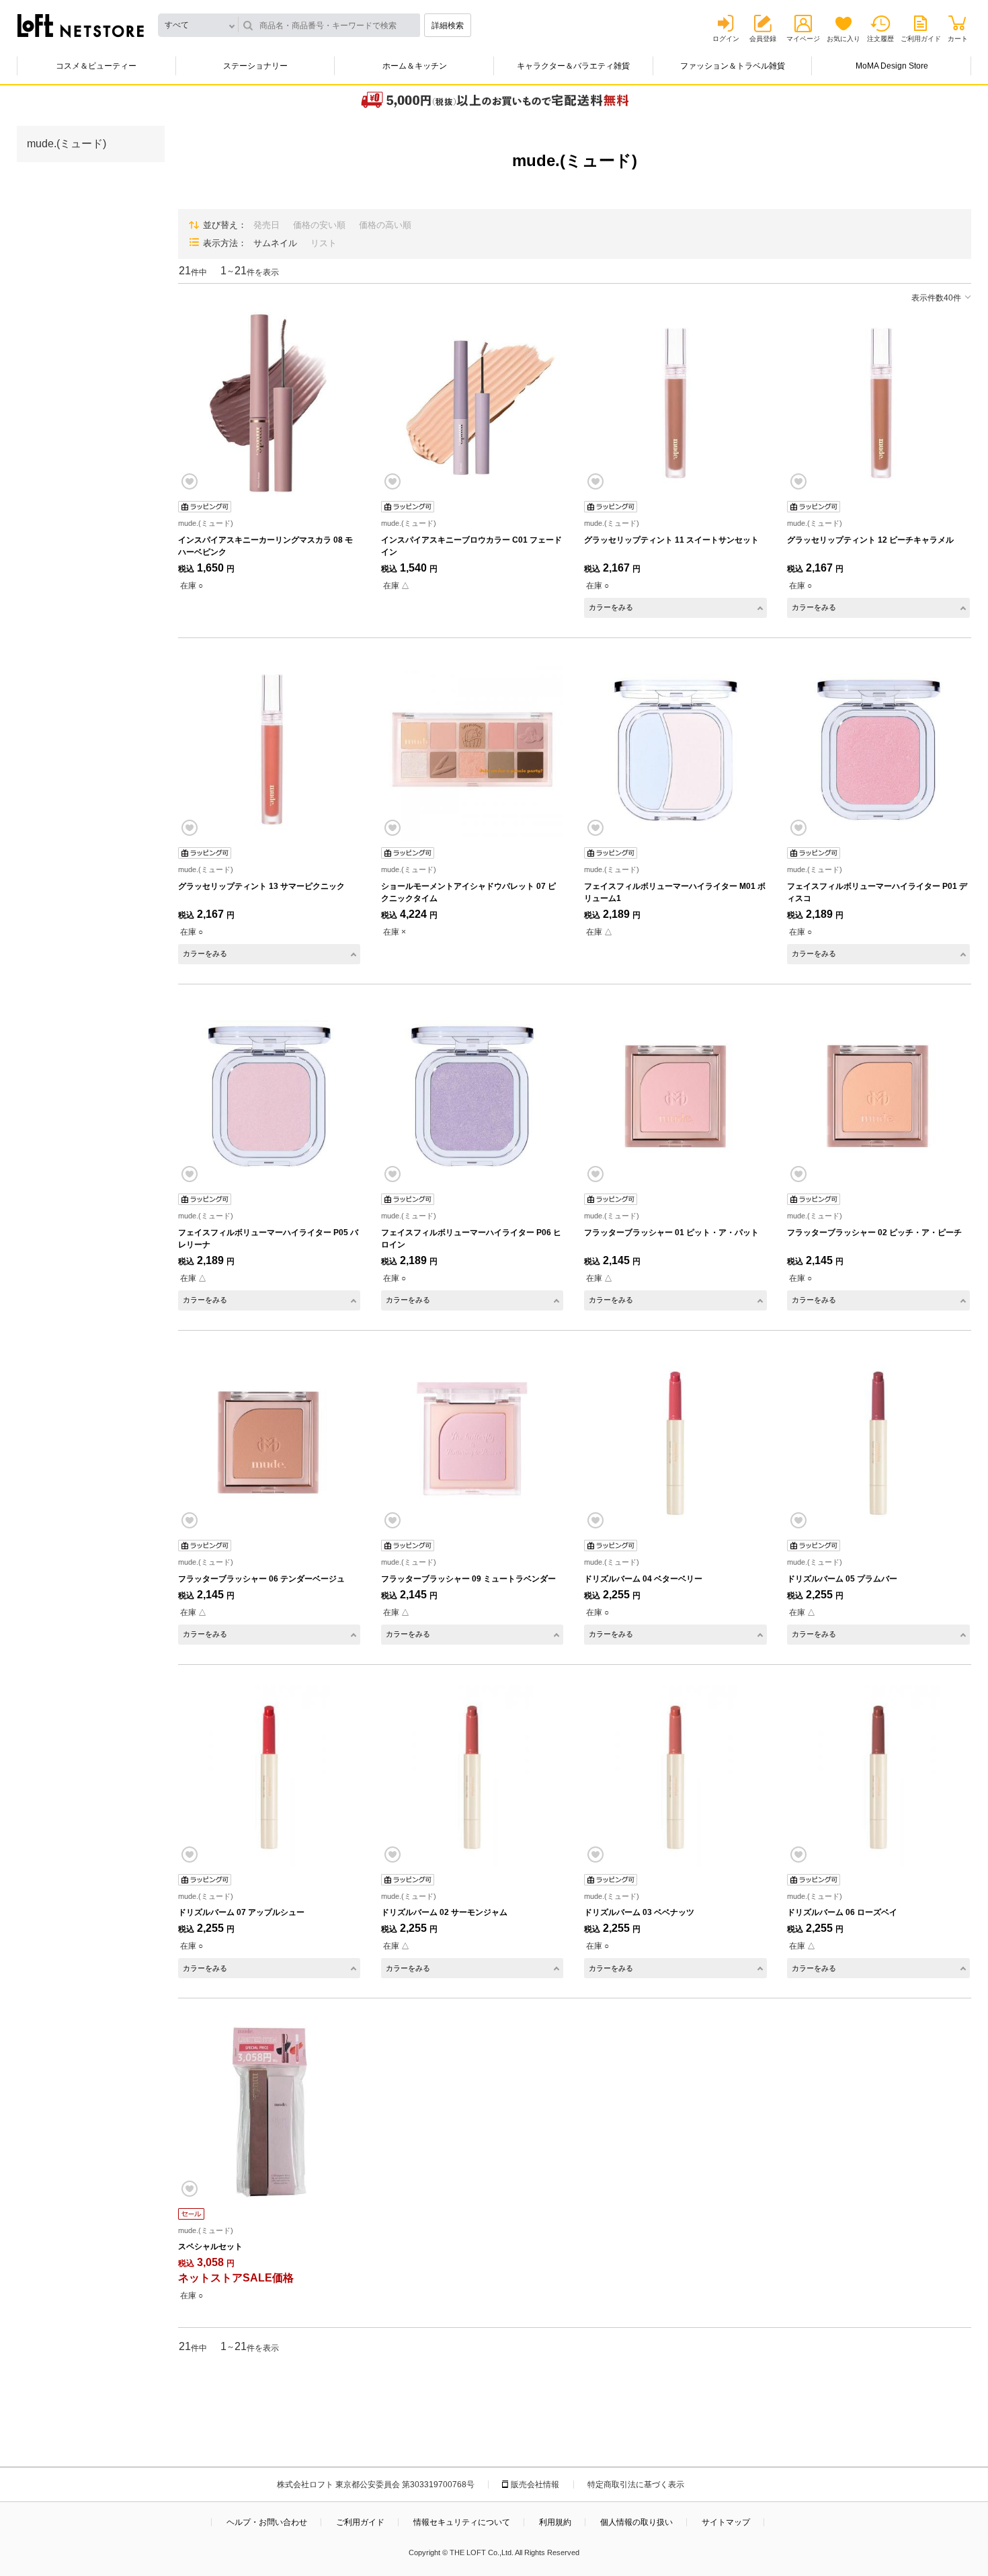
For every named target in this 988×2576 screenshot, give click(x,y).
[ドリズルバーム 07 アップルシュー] (269, 1776)
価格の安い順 (319, 225)
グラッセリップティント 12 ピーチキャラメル (870, 540)
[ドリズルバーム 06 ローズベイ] (878, 1776)
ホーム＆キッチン (415, 66)
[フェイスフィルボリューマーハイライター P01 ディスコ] (878, 749)
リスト (324, 243)
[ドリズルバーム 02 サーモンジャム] (472, 1776)
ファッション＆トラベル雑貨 (733, 66)
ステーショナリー (255, 66)
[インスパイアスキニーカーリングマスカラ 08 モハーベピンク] (269, 403)
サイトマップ (726, 2522)
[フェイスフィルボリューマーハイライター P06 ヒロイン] (472, 1096)
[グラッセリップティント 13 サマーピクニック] (269, 749)
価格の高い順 (385, 225)
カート (958, 39)
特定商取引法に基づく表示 (636, 2485)
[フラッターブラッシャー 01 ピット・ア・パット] (675, 1096)
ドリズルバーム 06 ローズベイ (842, 1912)
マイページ (803, 39)
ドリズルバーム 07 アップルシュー (241, 1912)
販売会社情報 (535, 2485)
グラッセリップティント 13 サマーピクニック (261, 886)
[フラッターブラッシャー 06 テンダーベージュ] (269, 1442)
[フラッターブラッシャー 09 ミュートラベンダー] (472, 1442)
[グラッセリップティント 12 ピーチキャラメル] (878, 403)
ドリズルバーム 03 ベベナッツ (639, 1912)
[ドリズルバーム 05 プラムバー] (878, 1442)
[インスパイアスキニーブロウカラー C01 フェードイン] (472, 403)
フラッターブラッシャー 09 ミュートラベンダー (468, 1579)
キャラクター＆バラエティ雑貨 (573, 66)
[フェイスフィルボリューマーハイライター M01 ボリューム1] (675, 749)
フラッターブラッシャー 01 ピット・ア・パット (671, 1233)
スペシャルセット (210, 2247)
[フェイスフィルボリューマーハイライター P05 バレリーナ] (269, 1096)
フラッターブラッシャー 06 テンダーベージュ (261, 1579)
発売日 (266, 225)
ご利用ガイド (921, 39)
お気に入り (843, 39)
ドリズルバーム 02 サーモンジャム (444, 1912)
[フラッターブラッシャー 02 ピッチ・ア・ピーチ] (878, 1096)
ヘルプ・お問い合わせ (267, 2522)
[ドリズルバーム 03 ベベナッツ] (675, 1776)
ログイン (726, 39)
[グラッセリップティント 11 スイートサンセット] (675, 403)
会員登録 (763, 39)
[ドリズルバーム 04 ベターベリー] (675, 1442)
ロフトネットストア (81, 26)
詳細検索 (448, 26)
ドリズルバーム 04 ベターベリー (643, 1579)
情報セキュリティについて (462, 2522)
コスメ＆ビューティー (96, 66)
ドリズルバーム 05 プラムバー (842, 1579)
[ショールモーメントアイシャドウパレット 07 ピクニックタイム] (472, 749)
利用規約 (555, 2522)
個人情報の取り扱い (636, 2522)
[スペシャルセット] (269, 2110)
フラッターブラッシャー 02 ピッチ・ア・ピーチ (874, 1233)
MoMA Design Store (892, 66)
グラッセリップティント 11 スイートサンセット (671, 540)
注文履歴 (880, 39)
